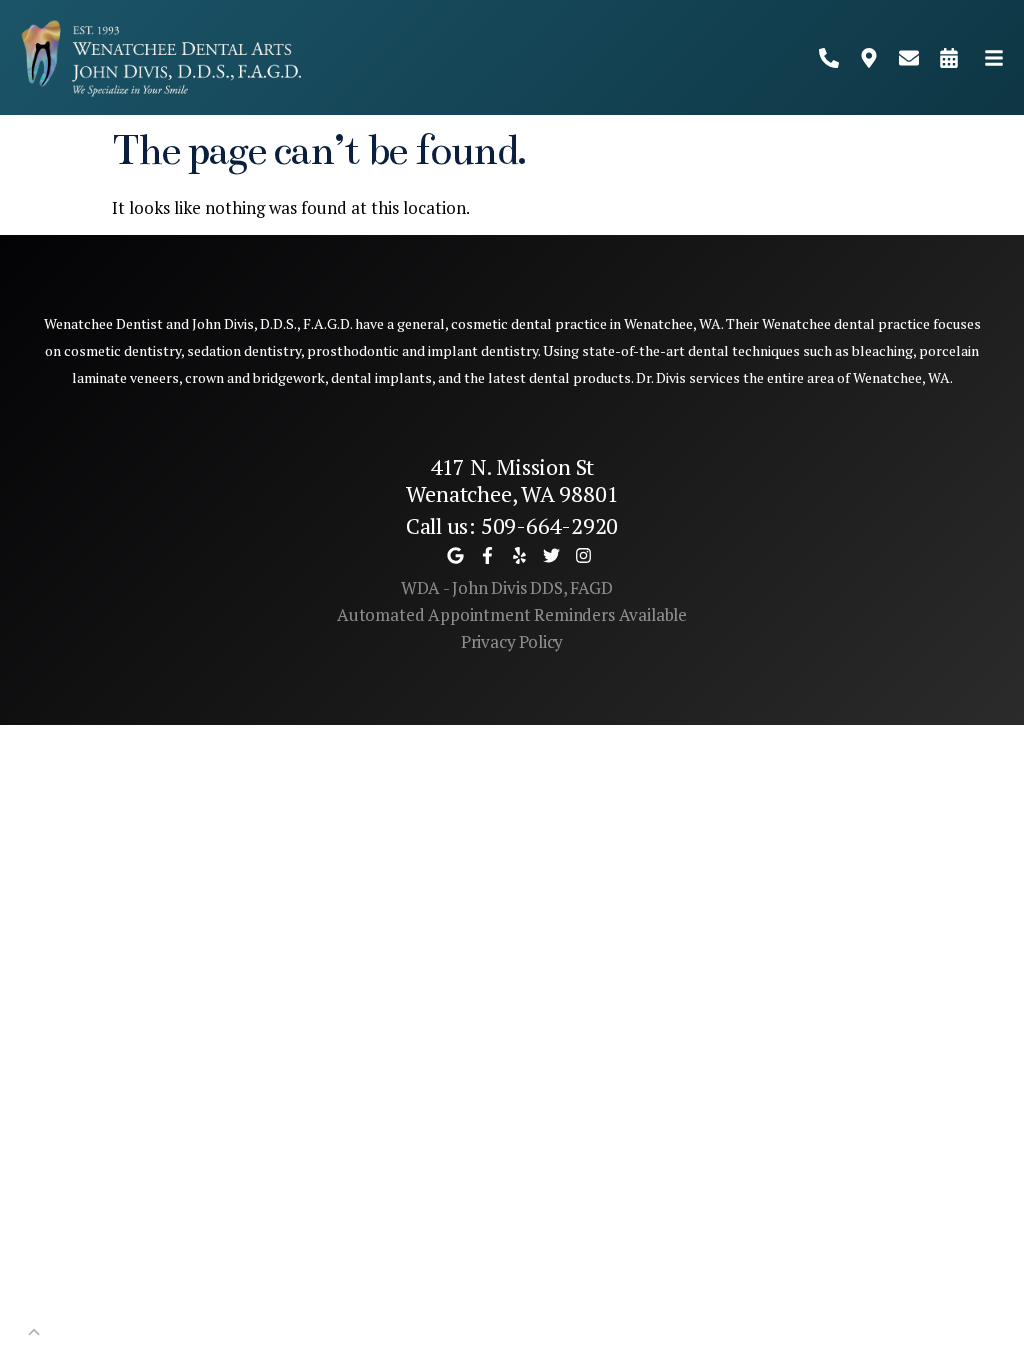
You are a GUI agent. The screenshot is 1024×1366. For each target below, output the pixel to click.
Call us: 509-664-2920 (512, 525)
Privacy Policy (512, 641)
